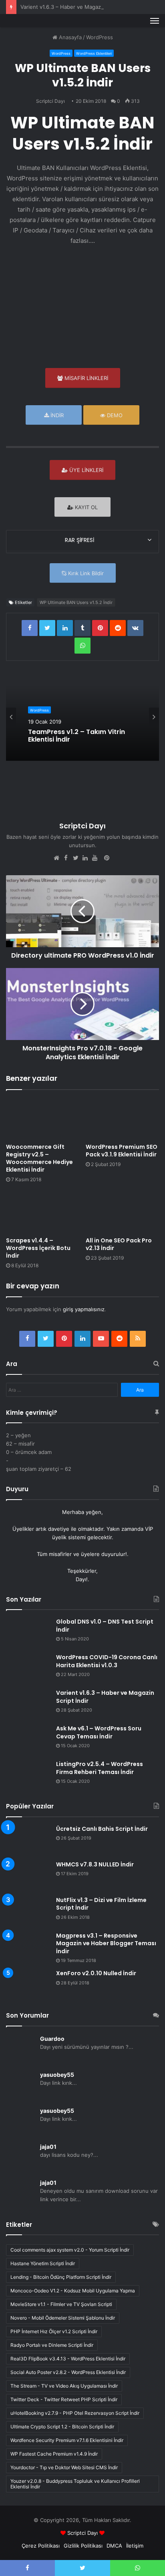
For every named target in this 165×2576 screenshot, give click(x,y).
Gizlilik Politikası (83, 2546)
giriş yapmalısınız (84, 1309)
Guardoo (52, 2039)
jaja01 (48, 2147)
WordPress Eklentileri (94, 53)
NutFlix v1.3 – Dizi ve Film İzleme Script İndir (101, 1904)
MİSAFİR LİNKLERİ (86, 378)
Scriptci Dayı (50, 101)
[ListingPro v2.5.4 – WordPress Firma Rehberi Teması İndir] (28, 1775)
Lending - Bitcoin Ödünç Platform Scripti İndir (61, 2277)
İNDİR (56, 415)
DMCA (114, 2546)
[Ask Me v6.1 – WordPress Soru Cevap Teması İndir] (28, 1740)
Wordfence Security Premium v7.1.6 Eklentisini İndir (67, 2440)
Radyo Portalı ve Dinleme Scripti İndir (52, 2345)
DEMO (114, 415)
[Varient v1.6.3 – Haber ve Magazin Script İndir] (28, 1704)
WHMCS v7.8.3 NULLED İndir (95, 1864)
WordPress (100, 37)
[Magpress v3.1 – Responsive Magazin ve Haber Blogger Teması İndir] (28, 1943)
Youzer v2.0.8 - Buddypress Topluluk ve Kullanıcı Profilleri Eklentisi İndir (75, 2484)
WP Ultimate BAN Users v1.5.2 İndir (76, 602)
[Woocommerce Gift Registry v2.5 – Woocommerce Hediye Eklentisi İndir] (43, 1119)
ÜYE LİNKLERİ (86, 470)
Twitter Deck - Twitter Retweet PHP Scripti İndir (64, 2399)
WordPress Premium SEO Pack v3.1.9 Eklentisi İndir (122, 1151)
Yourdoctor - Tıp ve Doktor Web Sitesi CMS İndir (64, 2467)
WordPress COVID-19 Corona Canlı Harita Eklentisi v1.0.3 (107, 1661)
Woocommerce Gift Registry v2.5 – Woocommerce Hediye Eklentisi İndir (39, 1158)
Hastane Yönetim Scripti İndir (43, 2263)
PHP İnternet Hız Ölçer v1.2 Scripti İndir (54, 2331)
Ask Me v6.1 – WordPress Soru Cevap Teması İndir (99, 1732)
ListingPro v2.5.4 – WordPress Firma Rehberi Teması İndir (100, 1768)
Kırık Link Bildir (85, 573)
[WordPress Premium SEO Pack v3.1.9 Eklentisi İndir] (122, 1119)
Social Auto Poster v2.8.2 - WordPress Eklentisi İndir (68, 2372)
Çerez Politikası (41, 2546)
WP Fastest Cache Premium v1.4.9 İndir (54, 2454)
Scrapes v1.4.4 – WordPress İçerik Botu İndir (38, 1248)
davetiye (59, 1529)
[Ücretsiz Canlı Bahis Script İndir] (28, 1840)
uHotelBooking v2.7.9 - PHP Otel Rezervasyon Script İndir (75, 2413)
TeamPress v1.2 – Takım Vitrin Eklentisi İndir (76, 736)
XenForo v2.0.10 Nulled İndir (96, 1973)
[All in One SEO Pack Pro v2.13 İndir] (122, 1212)
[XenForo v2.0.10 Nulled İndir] (28, 1985)
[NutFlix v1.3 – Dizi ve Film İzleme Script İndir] (28, 1911)
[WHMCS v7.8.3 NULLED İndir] (28, 1876)
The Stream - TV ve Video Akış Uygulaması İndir (64, 2386)
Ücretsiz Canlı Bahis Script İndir (102, 1829)
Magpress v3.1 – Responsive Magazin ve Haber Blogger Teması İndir (106, 1943)
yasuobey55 (57, 2075)
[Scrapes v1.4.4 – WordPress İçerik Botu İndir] (43, 1212)
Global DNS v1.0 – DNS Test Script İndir (105, 1626)
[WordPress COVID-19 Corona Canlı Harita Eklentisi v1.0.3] (28, 1669)
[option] (82, 717)
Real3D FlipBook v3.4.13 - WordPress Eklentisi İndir (68, 2359)
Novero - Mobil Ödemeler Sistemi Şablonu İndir (63, 2318)
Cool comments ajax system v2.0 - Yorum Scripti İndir (70, 2250)
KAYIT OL (86, 507)
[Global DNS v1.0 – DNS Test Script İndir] (28, 1633)
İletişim (135, 2546)
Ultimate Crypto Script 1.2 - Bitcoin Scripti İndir (62, 2427)
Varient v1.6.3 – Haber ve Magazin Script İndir (77, 7)
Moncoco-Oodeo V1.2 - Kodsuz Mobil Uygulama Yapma (73, 2291)
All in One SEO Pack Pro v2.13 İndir (119, 1244)
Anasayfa (69, 37)
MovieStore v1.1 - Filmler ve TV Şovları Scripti (61, 2304)
